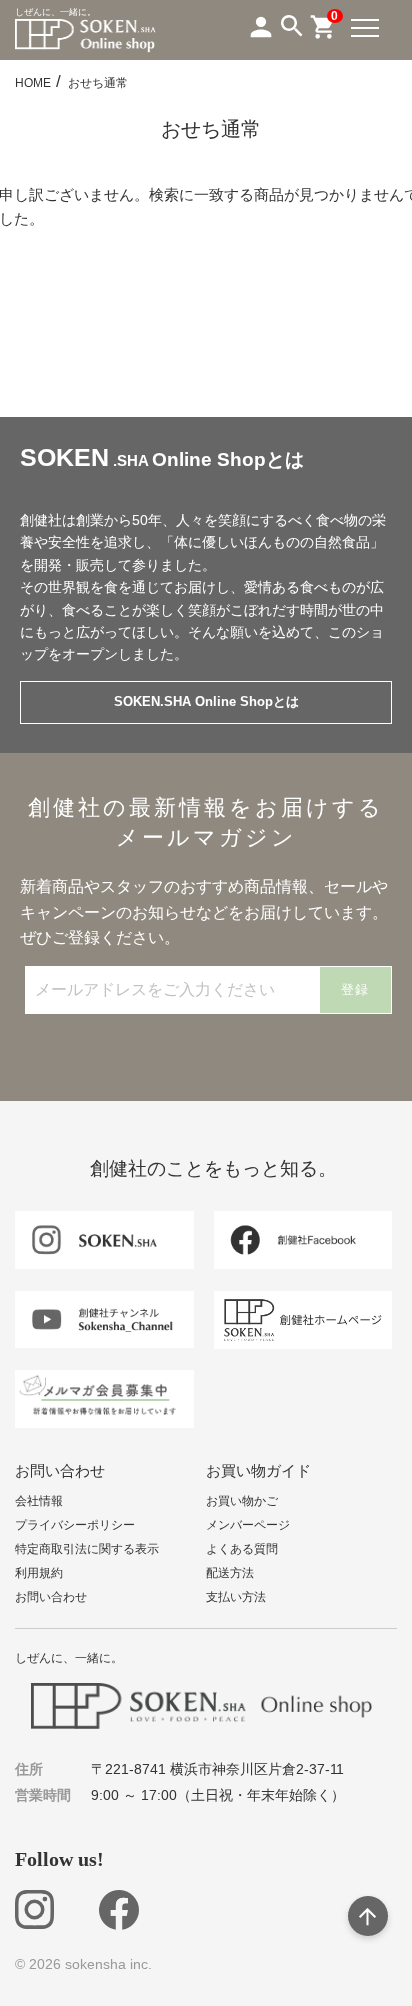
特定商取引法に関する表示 (87, 1549)
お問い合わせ (51, 1597)
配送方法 (230, 1573)
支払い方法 (236, 1597)
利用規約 (39, 1573)
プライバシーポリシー (75, 1525)
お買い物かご (242, 1501)
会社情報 (39, 1501)
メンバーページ (248, 1525)
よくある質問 (242, 1549)
